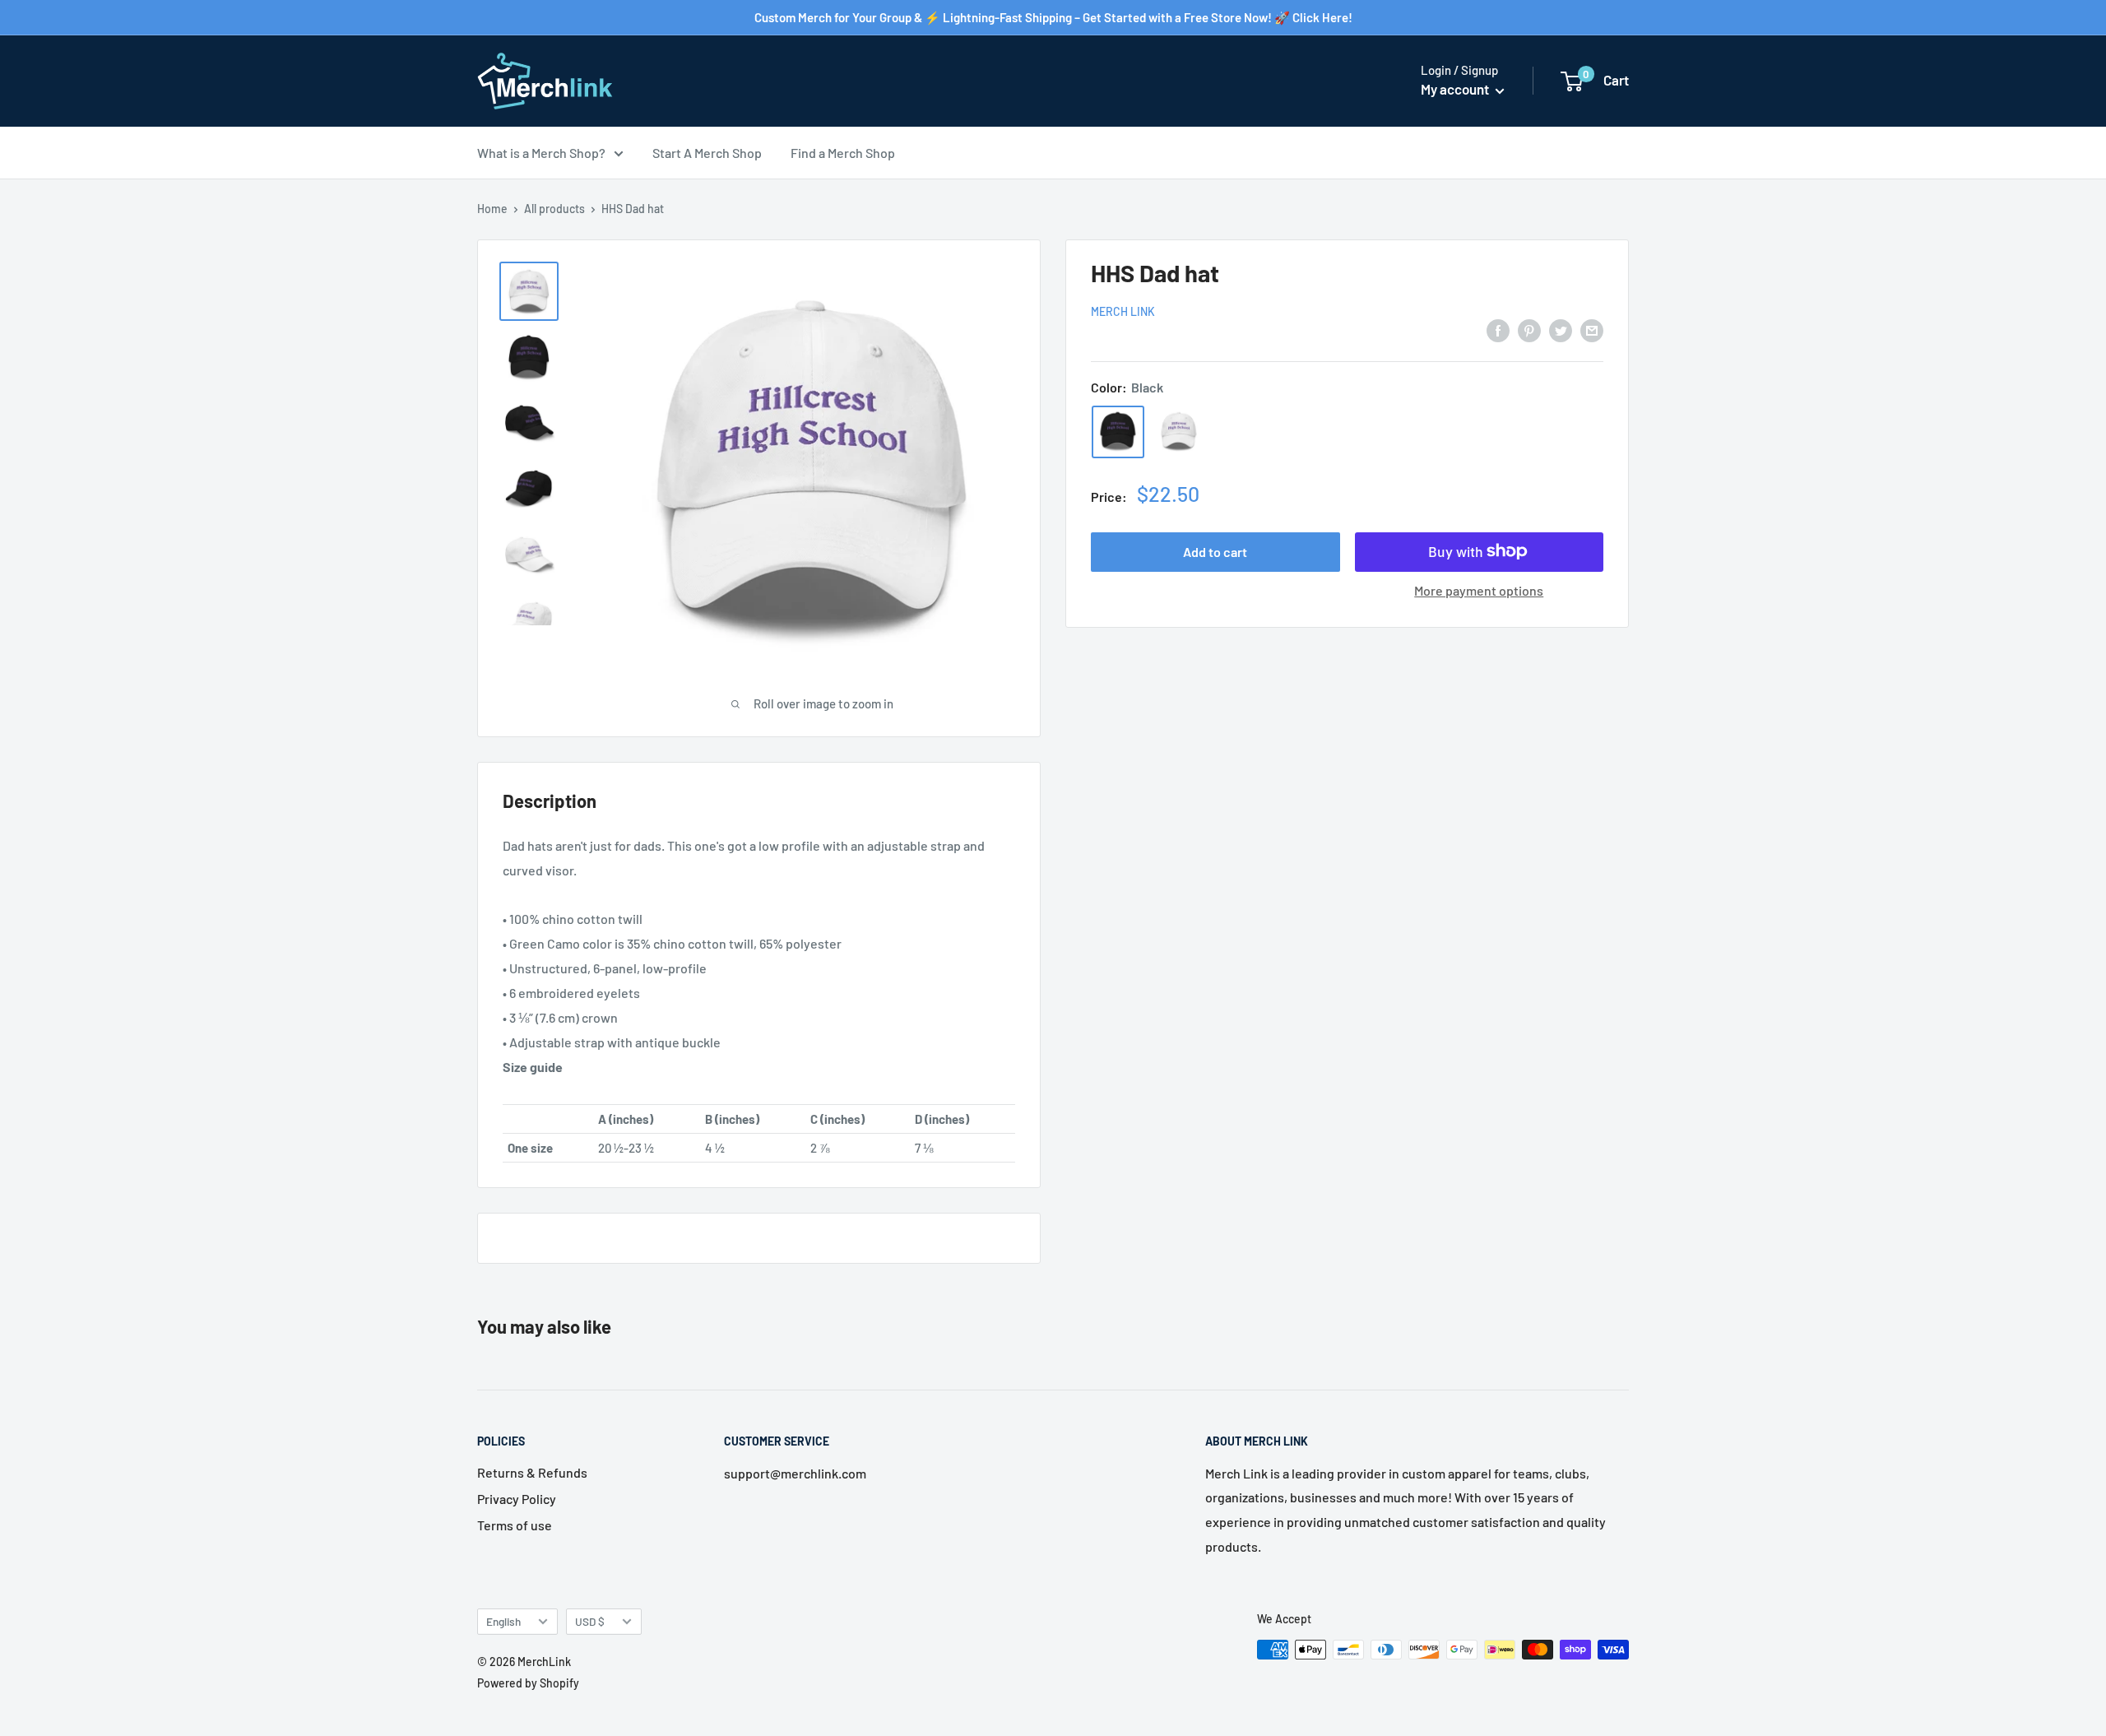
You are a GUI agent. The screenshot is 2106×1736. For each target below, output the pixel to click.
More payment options (1479, 589)
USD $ (590, 1621)
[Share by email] (1592, 330)
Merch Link (1123, 311)
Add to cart (1215, 551)
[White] (1179, 431)
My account (1456, 89)
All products (554, 209)
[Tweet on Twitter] (1561, 330)
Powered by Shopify (528, 1683)
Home (492, 209)
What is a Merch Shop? (541, 153)
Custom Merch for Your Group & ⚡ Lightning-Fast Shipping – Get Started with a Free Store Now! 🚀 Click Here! (1053, 17)
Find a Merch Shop (843, 153)
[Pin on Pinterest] (1529, 330)
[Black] (1118, 431)
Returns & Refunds (532, 1472)
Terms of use (515, 1525)
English (503, 1621)
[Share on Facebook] (1498, 330)
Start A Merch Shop (707, 153)
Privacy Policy (517, 1499)
